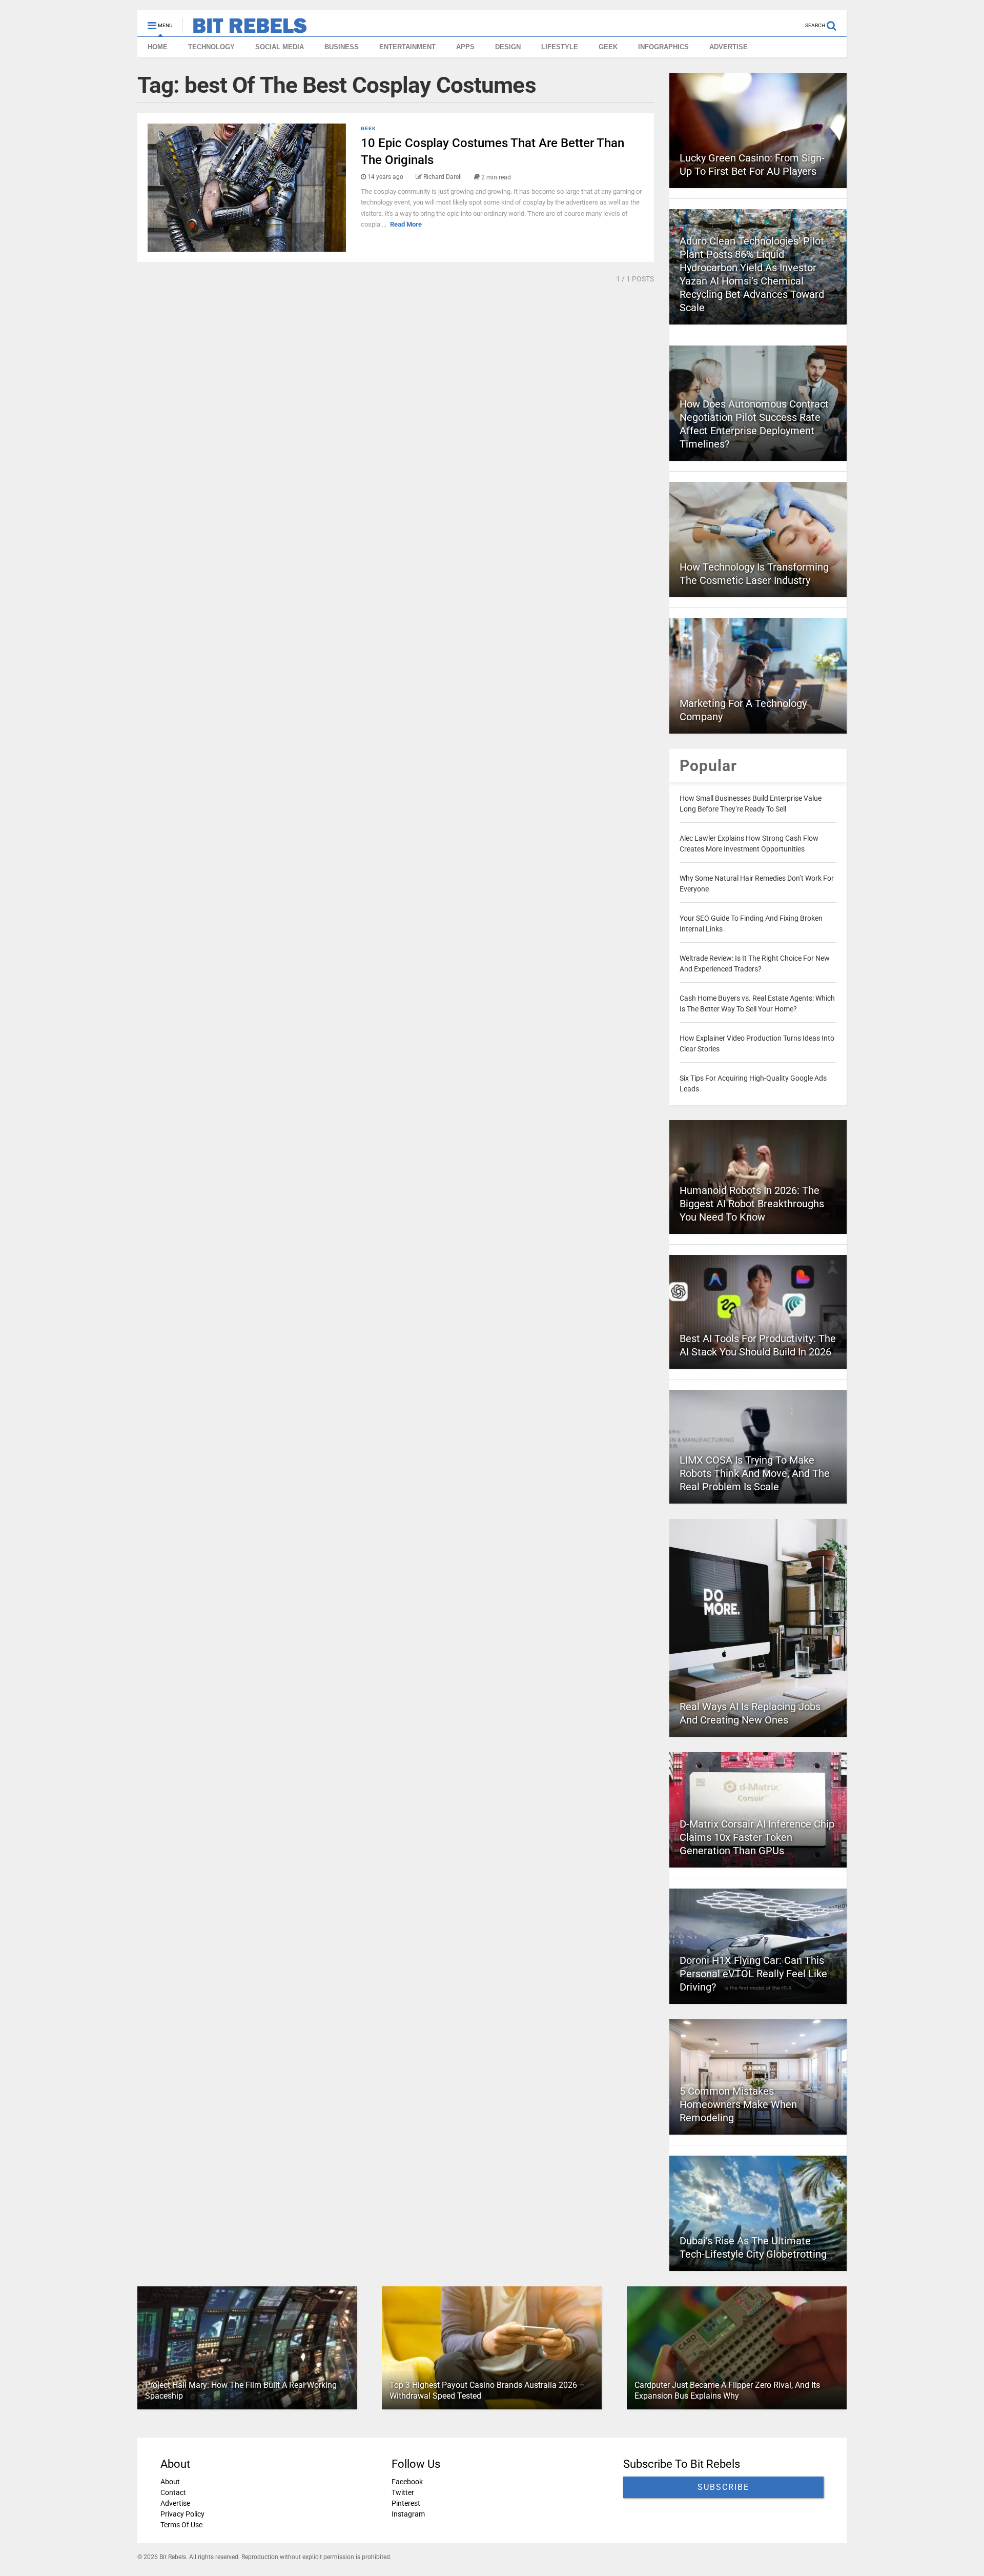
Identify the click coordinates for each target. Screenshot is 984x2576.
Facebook (407, 2482)
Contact (173, 2492)
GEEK (608, 47)
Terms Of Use (181, 2525)
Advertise (175, 2503)
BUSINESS (342, 47)
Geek (368, 128)
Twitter (403, 2492)
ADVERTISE (729, 47)
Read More (406, 224)
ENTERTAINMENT (407, 47)
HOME (158, 47)
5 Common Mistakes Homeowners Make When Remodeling (738, 2104)
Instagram (408, 2514)
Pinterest (406, 2503)
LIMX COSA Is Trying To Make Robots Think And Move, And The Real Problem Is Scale (755, 1473)
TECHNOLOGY (211, 47)
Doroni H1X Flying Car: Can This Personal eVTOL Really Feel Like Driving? (753, 1974)
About (170, 2482)
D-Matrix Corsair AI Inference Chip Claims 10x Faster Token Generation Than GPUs (757, 1837)
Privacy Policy (182, 2514)
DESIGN (508, 47)
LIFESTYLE (560, 47)
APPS (465, 47)
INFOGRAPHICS (663, 47)
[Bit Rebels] (245, 29)
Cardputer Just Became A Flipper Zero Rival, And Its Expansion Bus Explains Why (727, 2390)
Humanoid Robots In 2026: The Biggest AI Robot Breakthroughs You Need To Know (752, 1204)
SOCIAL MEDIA (280, 47)
